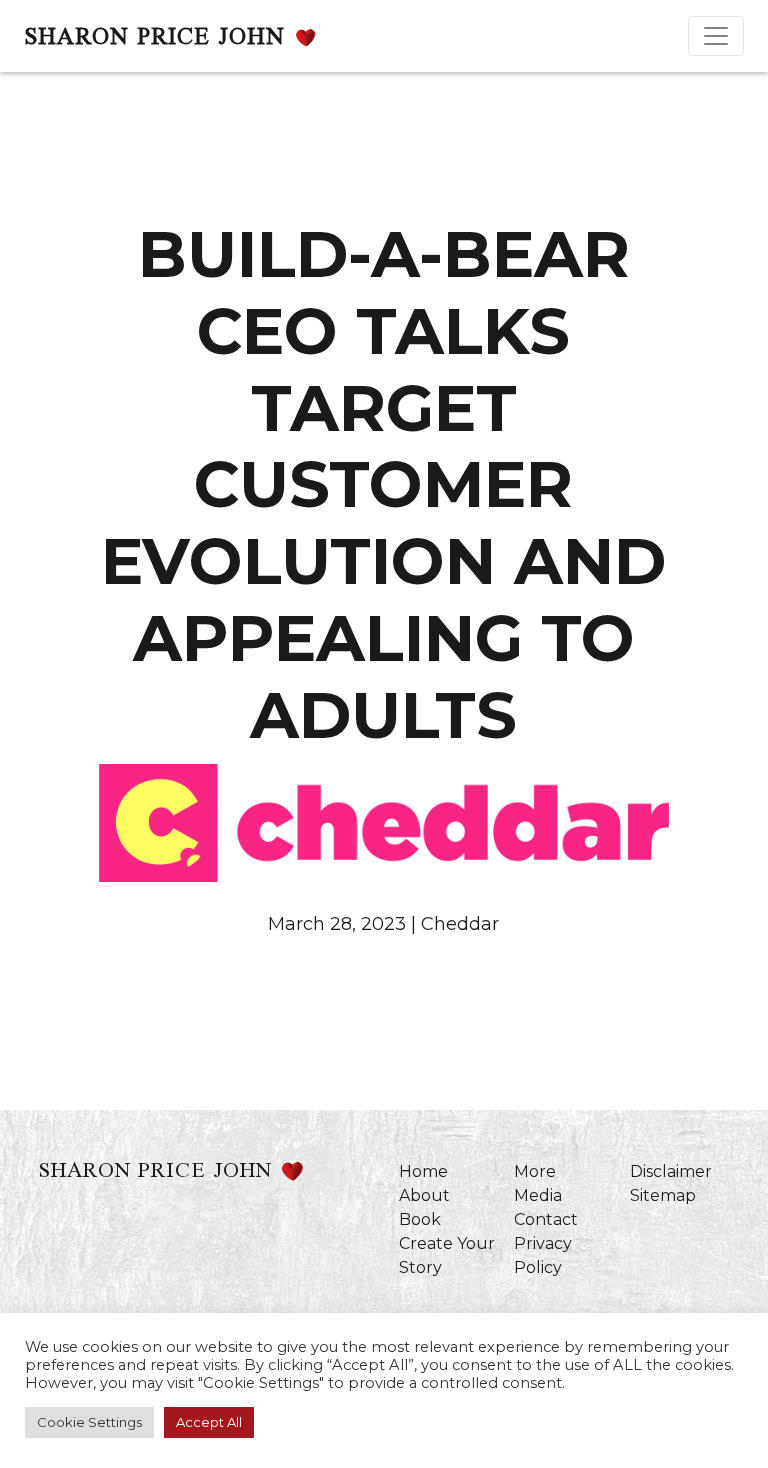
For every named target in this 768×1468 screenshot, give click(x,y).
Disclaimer (671, 1171)
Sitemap (663, 1195)
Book (420, 1219)
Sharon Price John (154, 36)
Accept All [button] (209, 1422)
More (535, 1171)
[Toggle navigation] (716, 36)
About (424, 1195)
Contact (546, 1219)
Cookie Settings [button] (89, 1422)
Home (423, 1171)
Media (538, 1195)
